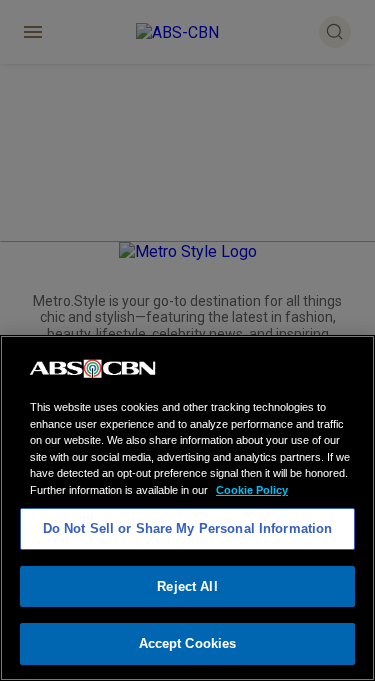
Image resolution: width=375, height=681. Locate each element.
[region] (187, 508)
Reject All (187, 586)
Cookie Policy (252, 490)
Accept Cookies (188, 643)
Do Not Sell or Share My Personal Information (188, 528)
